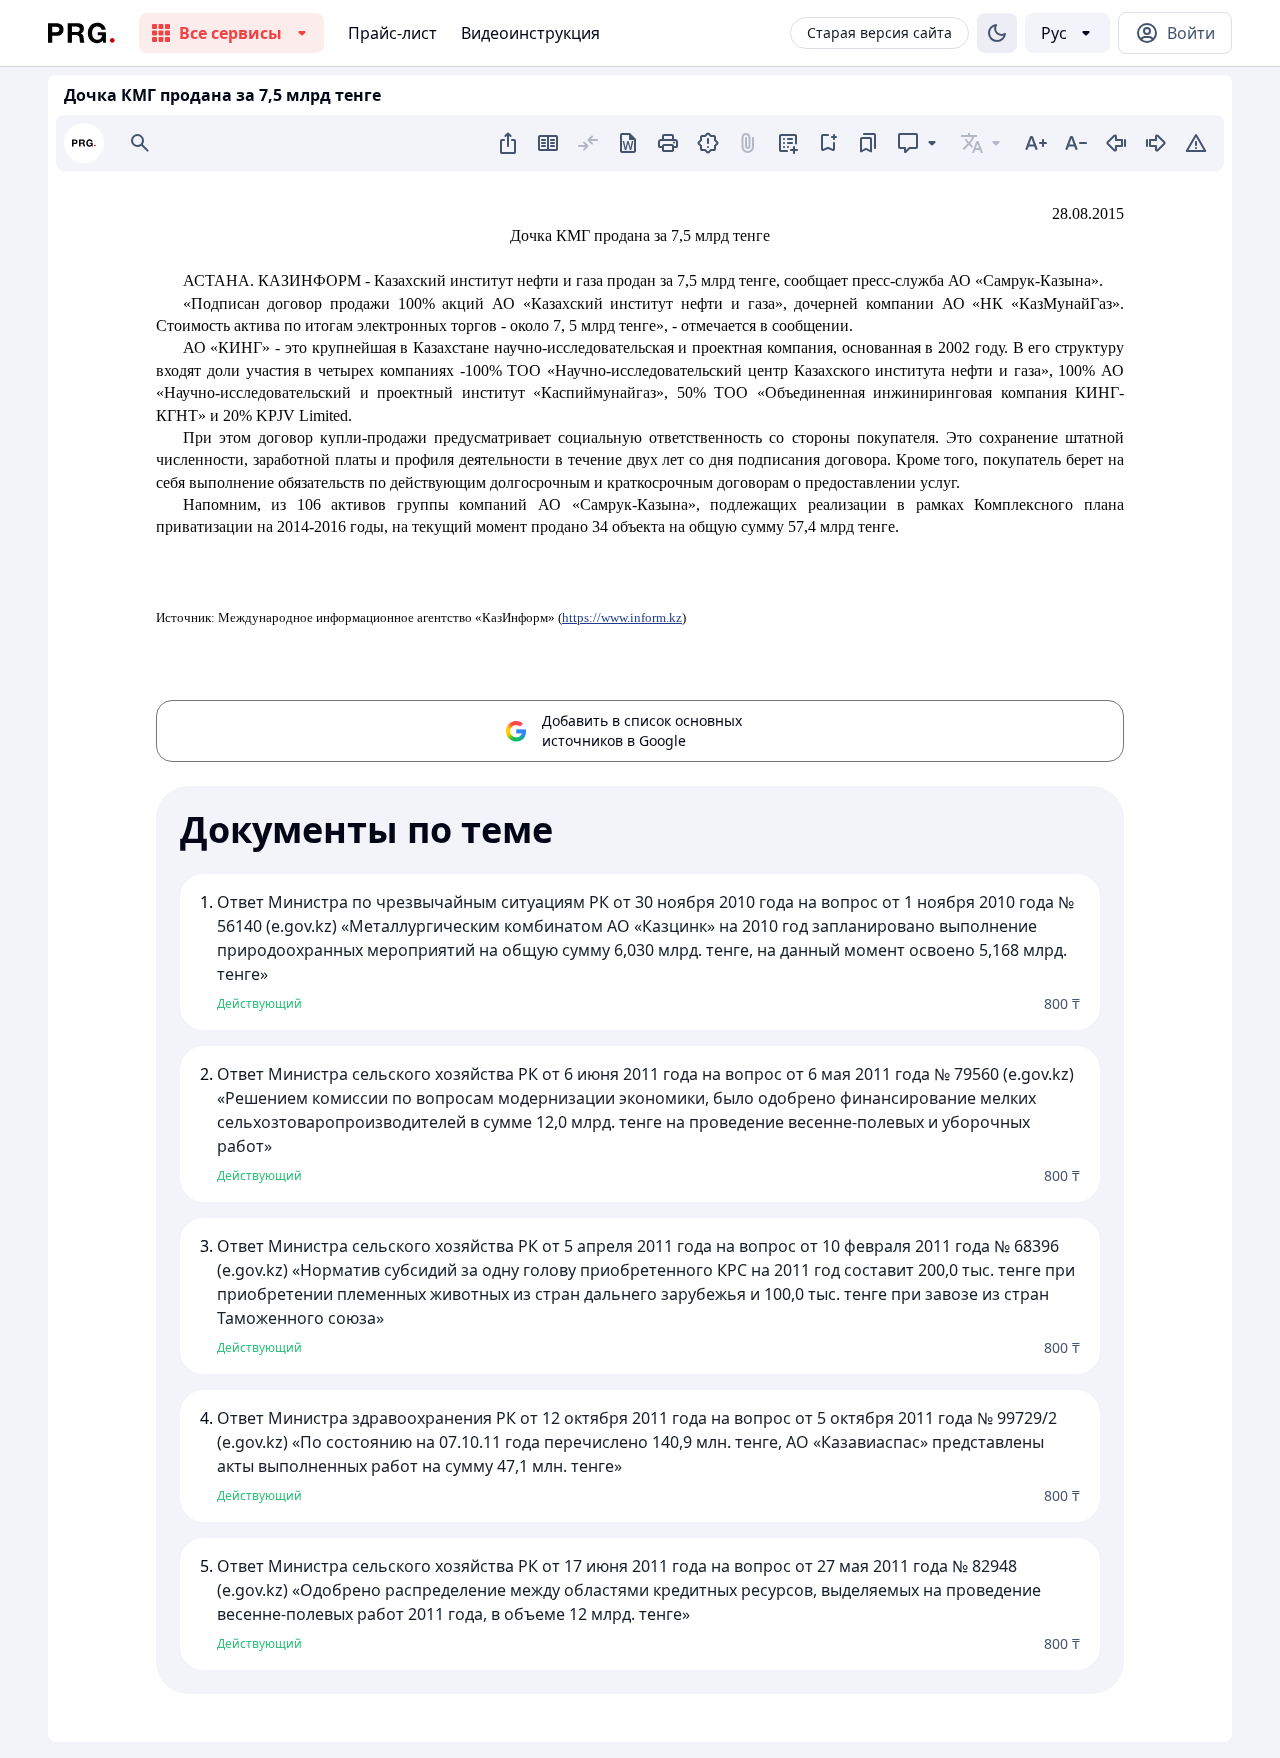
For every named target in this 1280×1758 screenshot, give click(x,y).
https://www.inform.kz (622, 617)
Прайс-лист (392, 33)
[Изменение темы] (997, 33)
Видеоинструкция (530, 33)
